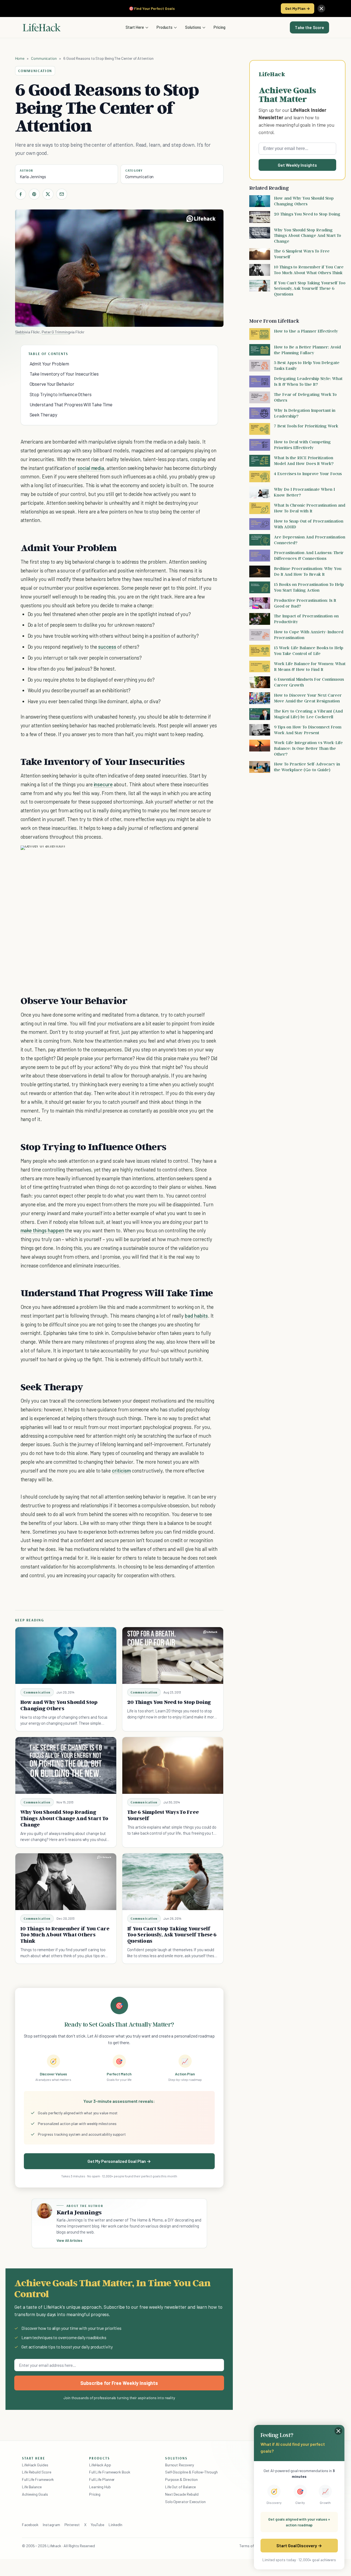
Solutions (193, 27)
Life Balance (32, 2487)
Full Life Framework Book (110, 2472)
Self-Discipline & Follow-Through (191, 2472)
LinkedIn (115, 2525)
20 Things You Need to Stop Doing (169, 1702)
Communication (44, 58)
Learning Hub (100, 2487)
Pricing (220, 27)
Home (20, 58)
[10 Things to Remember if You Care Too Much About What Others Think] (66, 1882)
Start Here (135, 27)
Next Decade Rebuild (182, 2494)
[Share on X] (48, 194)
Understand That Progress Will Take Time (71, 404)
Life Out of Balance (180, 2487)
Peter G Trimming (56, 332)
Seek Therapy (43, 415)
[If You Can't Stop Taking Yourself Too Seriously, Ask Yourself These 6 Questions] (173, 1882)
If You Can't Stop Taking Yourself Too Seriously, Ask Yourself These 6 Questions (172, 1935)
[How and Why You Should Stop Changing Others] (66, 1656)
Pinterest (72, 2525)
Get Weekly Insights (297, 165)
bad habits (196, 1316)
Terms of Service (253, 2546)
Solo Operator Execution (185, 2502)
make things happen (42, 1230)
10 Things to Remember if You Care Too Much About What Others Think (65, 1935)
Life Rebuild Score (36, 2472)
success (107, 647)
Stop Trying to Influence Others (61, 394)
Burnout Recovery (179, 2465)
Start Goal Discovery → (299, 2545)
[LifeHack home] (42, 27)
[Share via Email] (62, 194)
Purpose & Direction (181, 2479)
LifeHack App (100, 2465)
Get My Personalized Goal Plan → (119, 2161)
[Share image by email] (210, 855)
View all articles (70, 2240)
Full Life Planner (102, 2479)
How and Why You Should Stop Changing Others (59, 1705)
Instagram (51, 2525)
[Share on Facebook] (21, 194)
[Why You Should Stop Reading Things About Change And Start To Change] (66, 1765)
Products (165, 27)
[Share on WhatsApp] (200, 855)
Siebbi (20, 332)
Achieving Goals (35, 2494)
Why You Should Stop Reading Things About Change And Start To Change (64, 1818)
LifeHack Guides (35, 2465)
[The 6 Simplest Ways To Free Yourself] (173, 1765)
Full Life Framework (38, 2479)
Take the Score (309, 27)
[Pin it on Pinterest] (34, 194)
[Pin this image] (180, 855)
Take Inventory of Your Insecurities (64, 374)
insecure (103, 784)
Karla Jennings (33, 177)
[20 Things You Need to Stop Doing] (173, 1656)
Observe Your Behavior (52, 384)
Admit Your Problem (49, 364)
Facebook (30, 2525)
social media (91, 468)
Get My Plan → (298, 8)
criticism (121, 1470)
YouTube (97, 2525)
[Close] (321, 8)
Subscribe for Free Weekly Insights (119, 2383)
